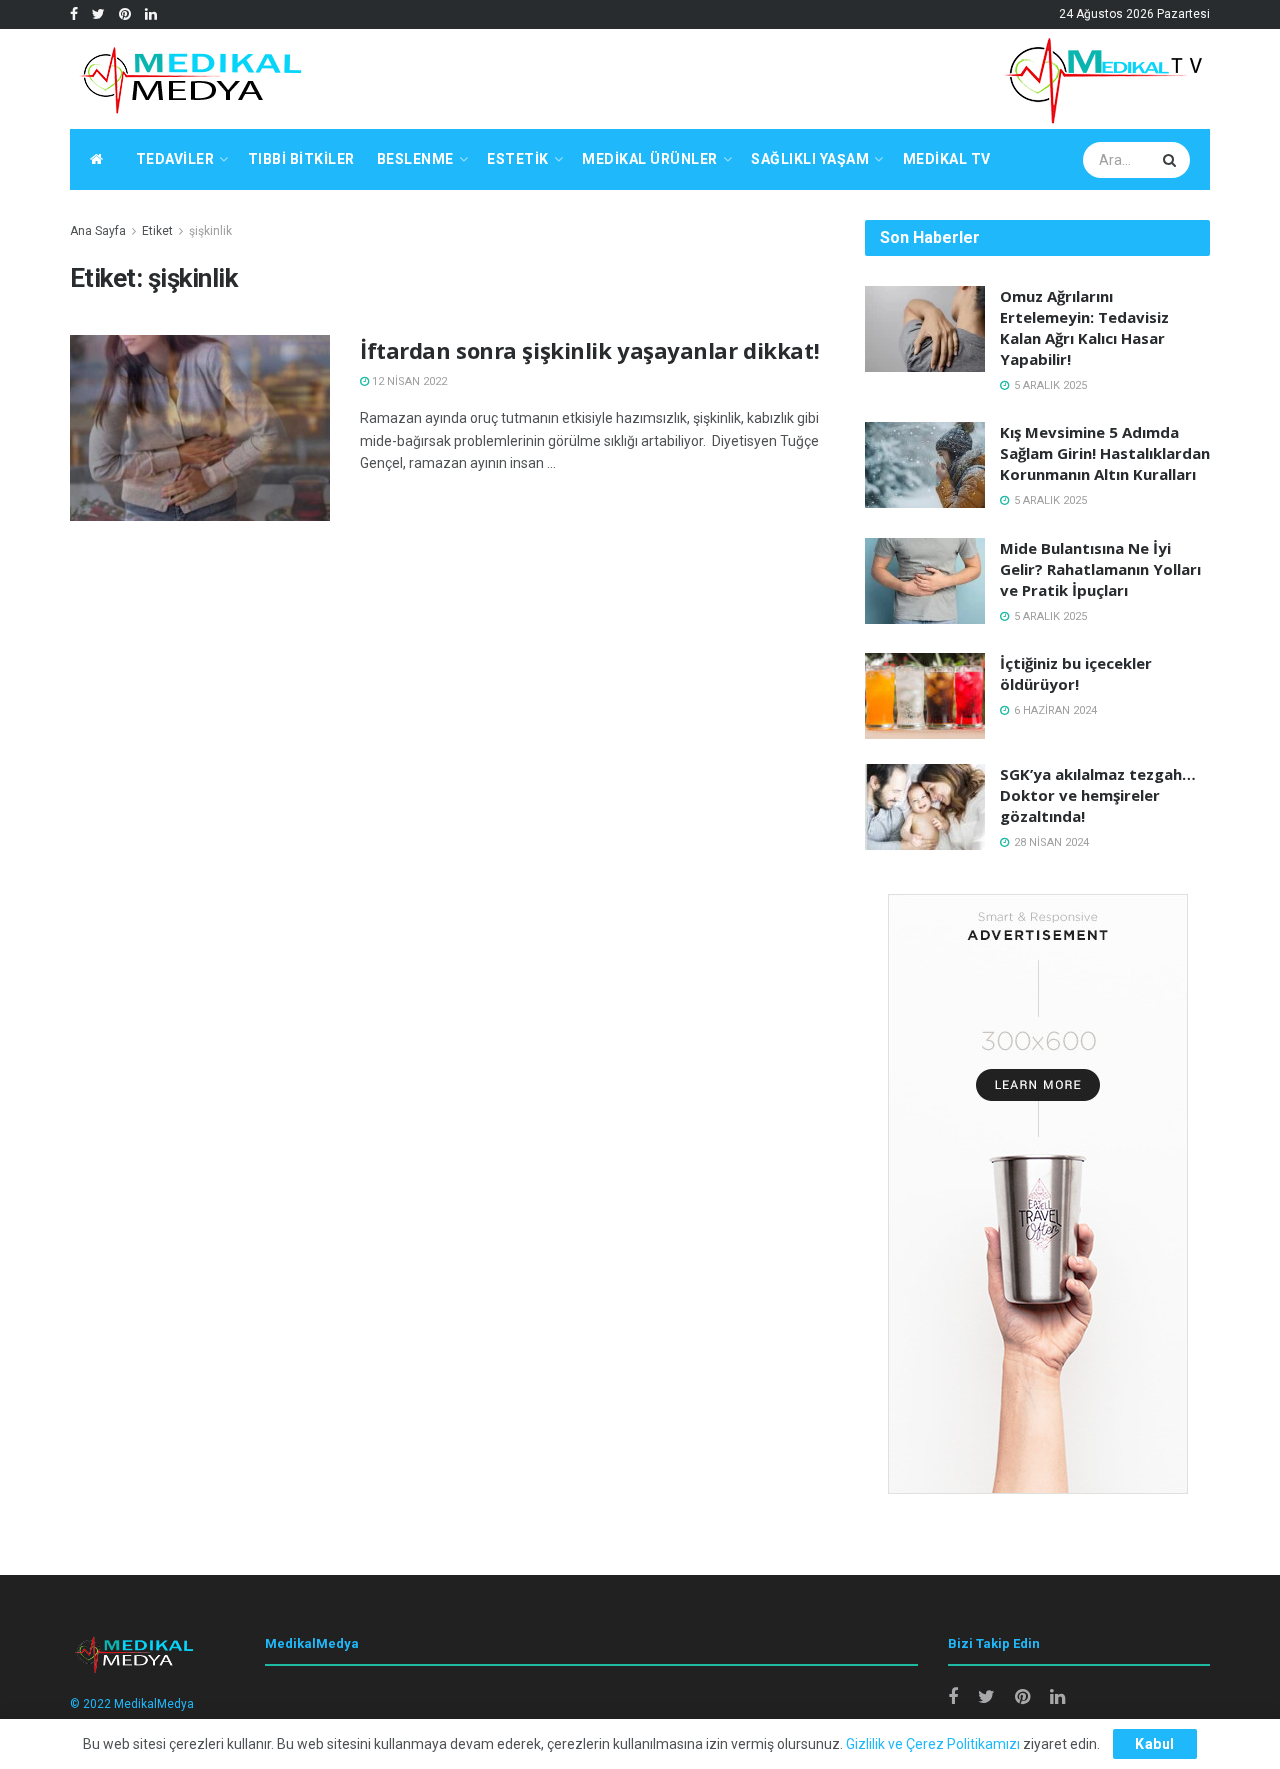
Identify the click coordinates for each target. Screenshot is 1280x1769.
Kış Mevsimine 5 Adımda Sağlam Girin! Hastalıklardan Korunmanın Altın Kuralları (1105, 453)
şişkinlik (210, 231)
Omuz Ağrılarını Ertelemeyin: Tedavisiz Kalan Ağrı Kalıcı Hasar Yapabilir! (1084, 327)
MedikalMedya (154, 1704)
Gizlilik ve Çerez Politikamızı (933, 1744)
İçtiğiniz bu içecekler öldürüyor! (1076, 673)
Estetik (518, 159)
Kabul (1155, 1744)
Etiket (157, 231)
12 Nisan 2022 (408, 381)
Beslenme (415, 159)
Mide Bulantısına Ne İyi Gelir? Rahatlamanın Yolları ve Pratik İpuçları (1100, 569)
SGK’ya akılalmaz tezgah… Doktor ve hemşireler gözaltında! (1098, 795)
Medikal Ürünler (650, 159)
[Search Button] (1172, 160)
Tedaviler (175, 159)
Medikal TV (947, 159)
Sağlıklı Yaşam (810, 159)
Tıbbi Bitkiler (301, 159)
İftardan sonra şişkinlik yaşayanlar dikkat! (589, 350)
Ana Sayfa (98, 231)
